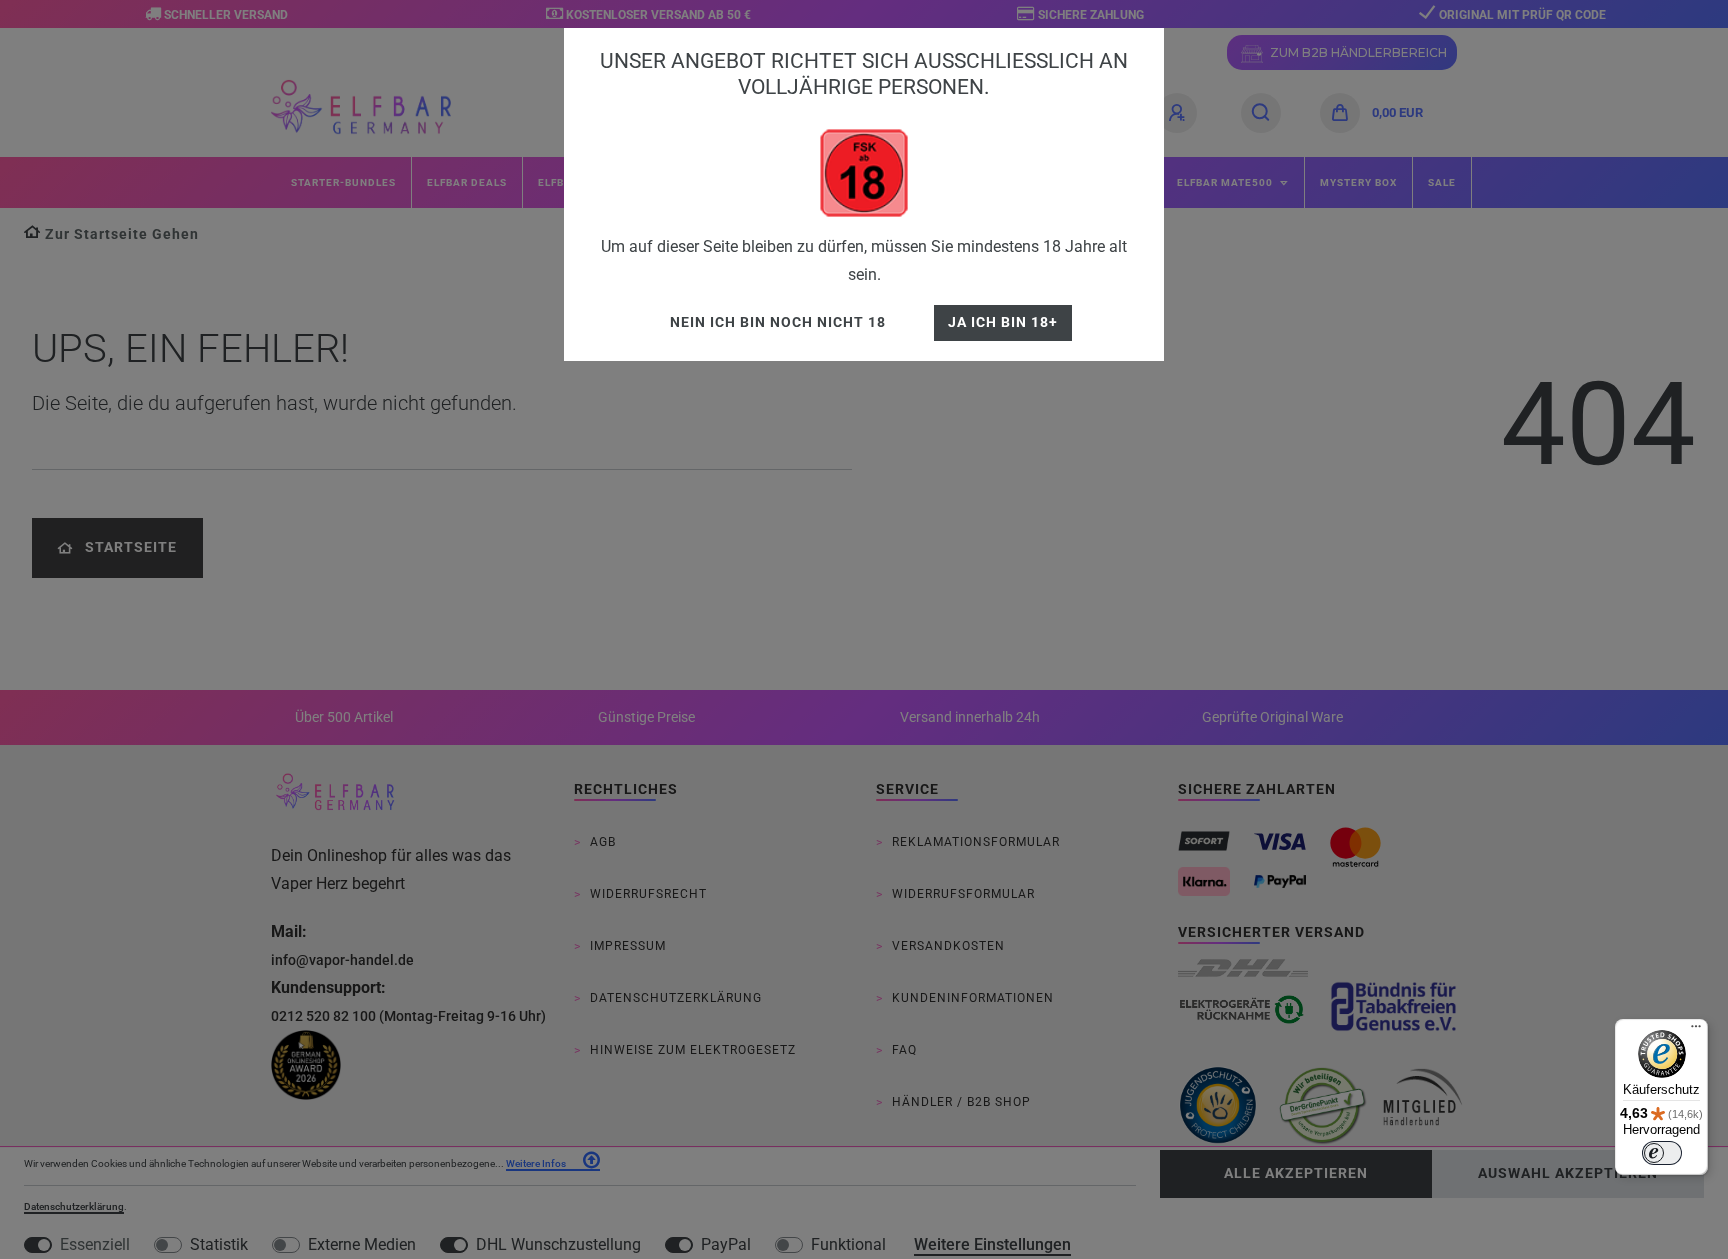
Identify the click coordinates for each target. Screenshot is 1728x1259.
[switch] (1662, 1153)
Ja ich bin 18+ (1003, 322)
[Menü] (1696, 1031)
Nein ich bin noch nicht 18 (778, 322)
